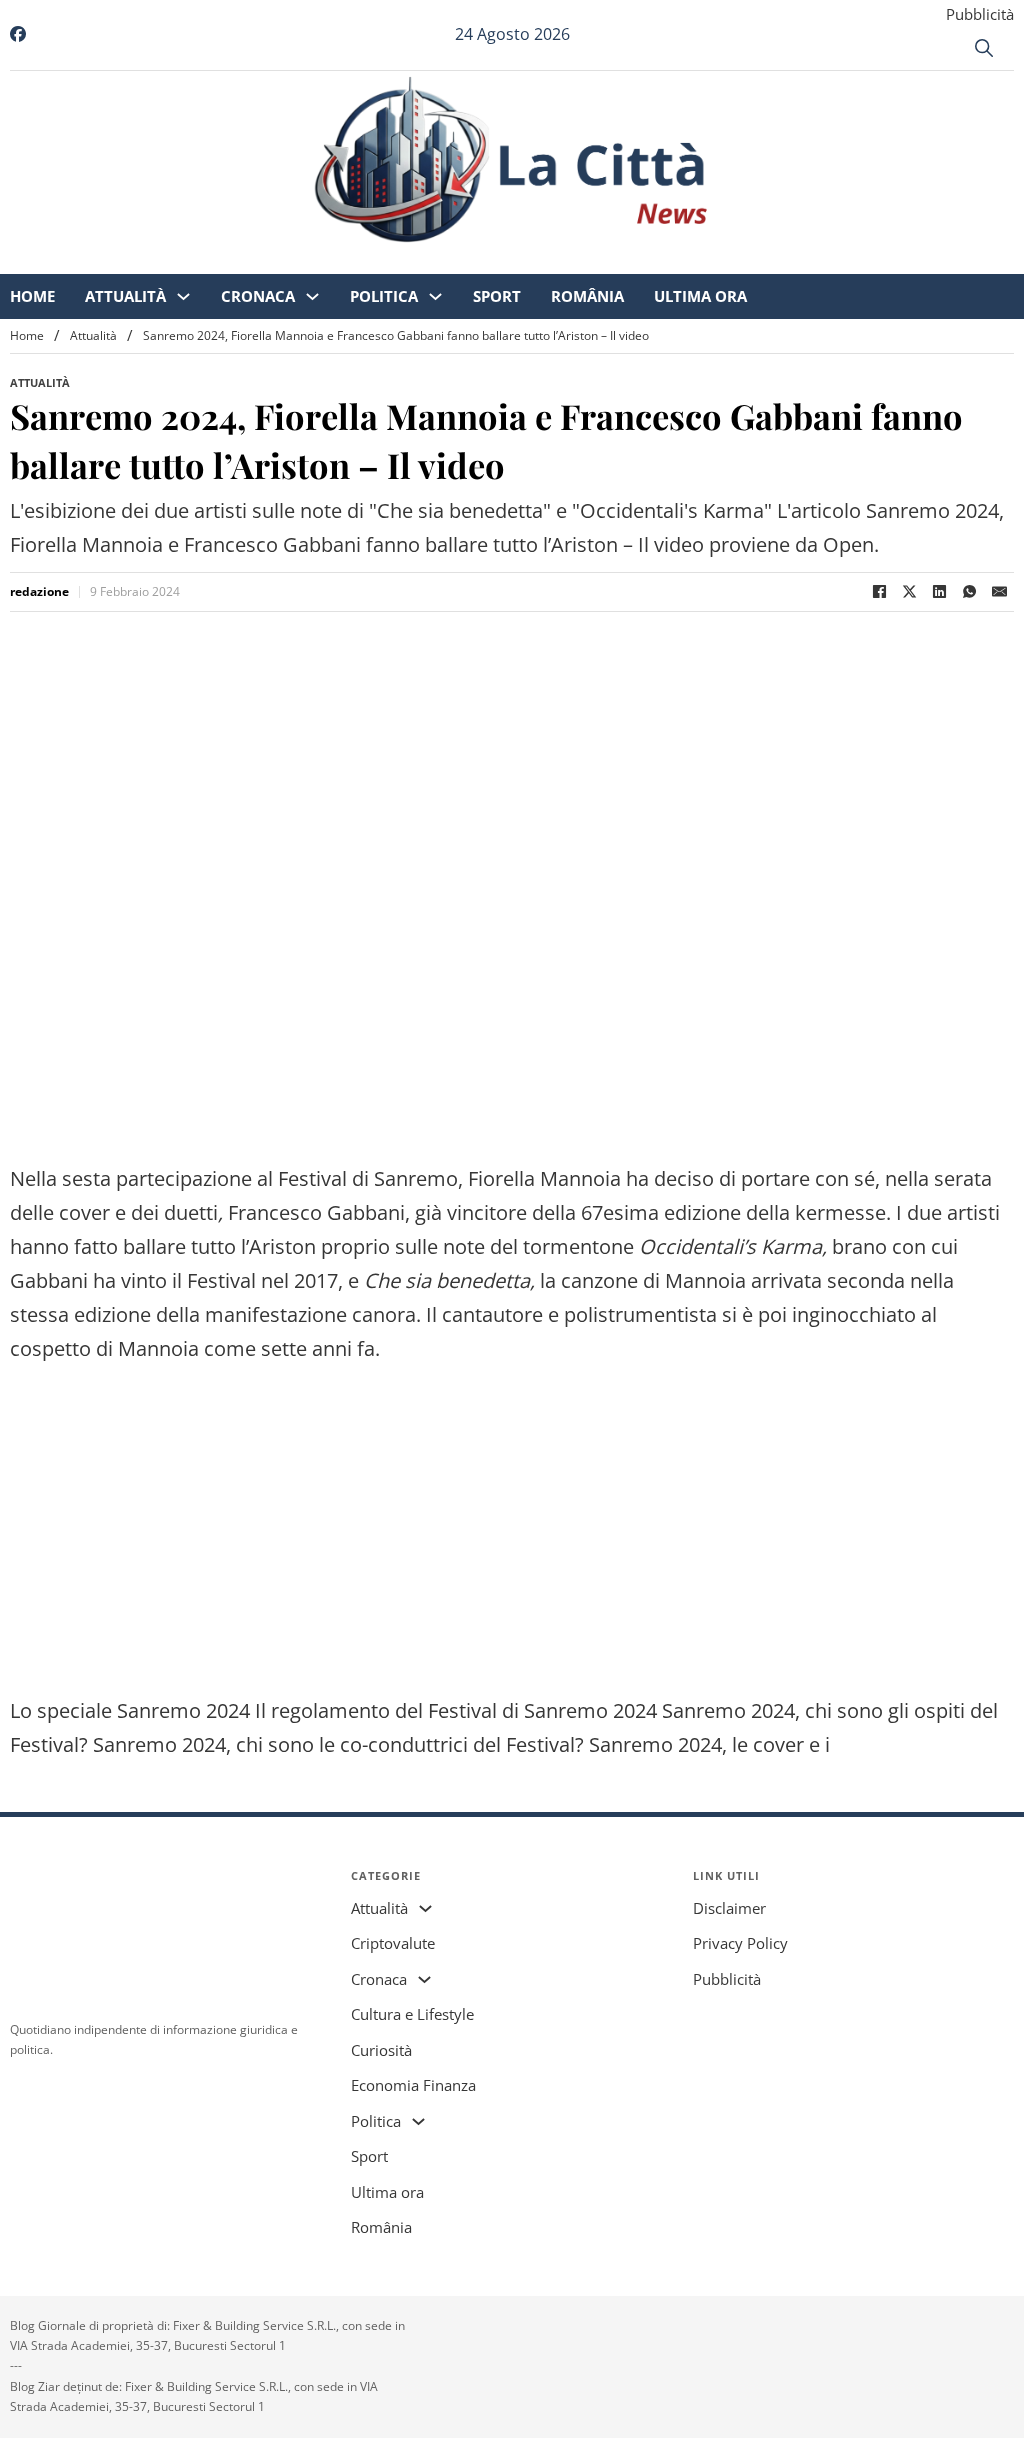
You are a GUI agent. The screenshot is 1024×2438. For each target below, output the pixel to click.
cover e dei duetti (138, 1212)
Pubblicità (980, 14)
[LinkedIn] (939, 592)
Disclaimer (729, 1908)
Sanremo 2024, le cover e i (709, 1744)
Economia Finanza (413, 2085)
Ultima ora (819, 260)
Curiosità (381, 2050)
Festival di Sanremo (368, 1178)
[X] (909, 592)
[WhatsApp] (969, 592)
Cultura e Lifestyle (412, 2014)
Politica (503, 260)
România (706, 260)
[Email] (999, 592)
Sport (616, 260)
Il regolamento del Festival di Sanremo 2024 (456, 1710)
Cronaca (377, 260)
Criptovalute (393, 1943)
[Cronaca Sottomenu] (431, 260)
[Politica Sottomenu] (554, 260)
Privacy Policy (740, 1943)
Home (151, 260)
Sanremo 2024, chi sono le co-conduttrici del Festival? (338, 1744)
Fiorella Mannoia (544, 1178)
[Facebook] (879, 592)
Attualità (244, 260)
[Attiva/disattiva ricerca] (984, 48)
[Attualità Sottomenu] (302, 260)
